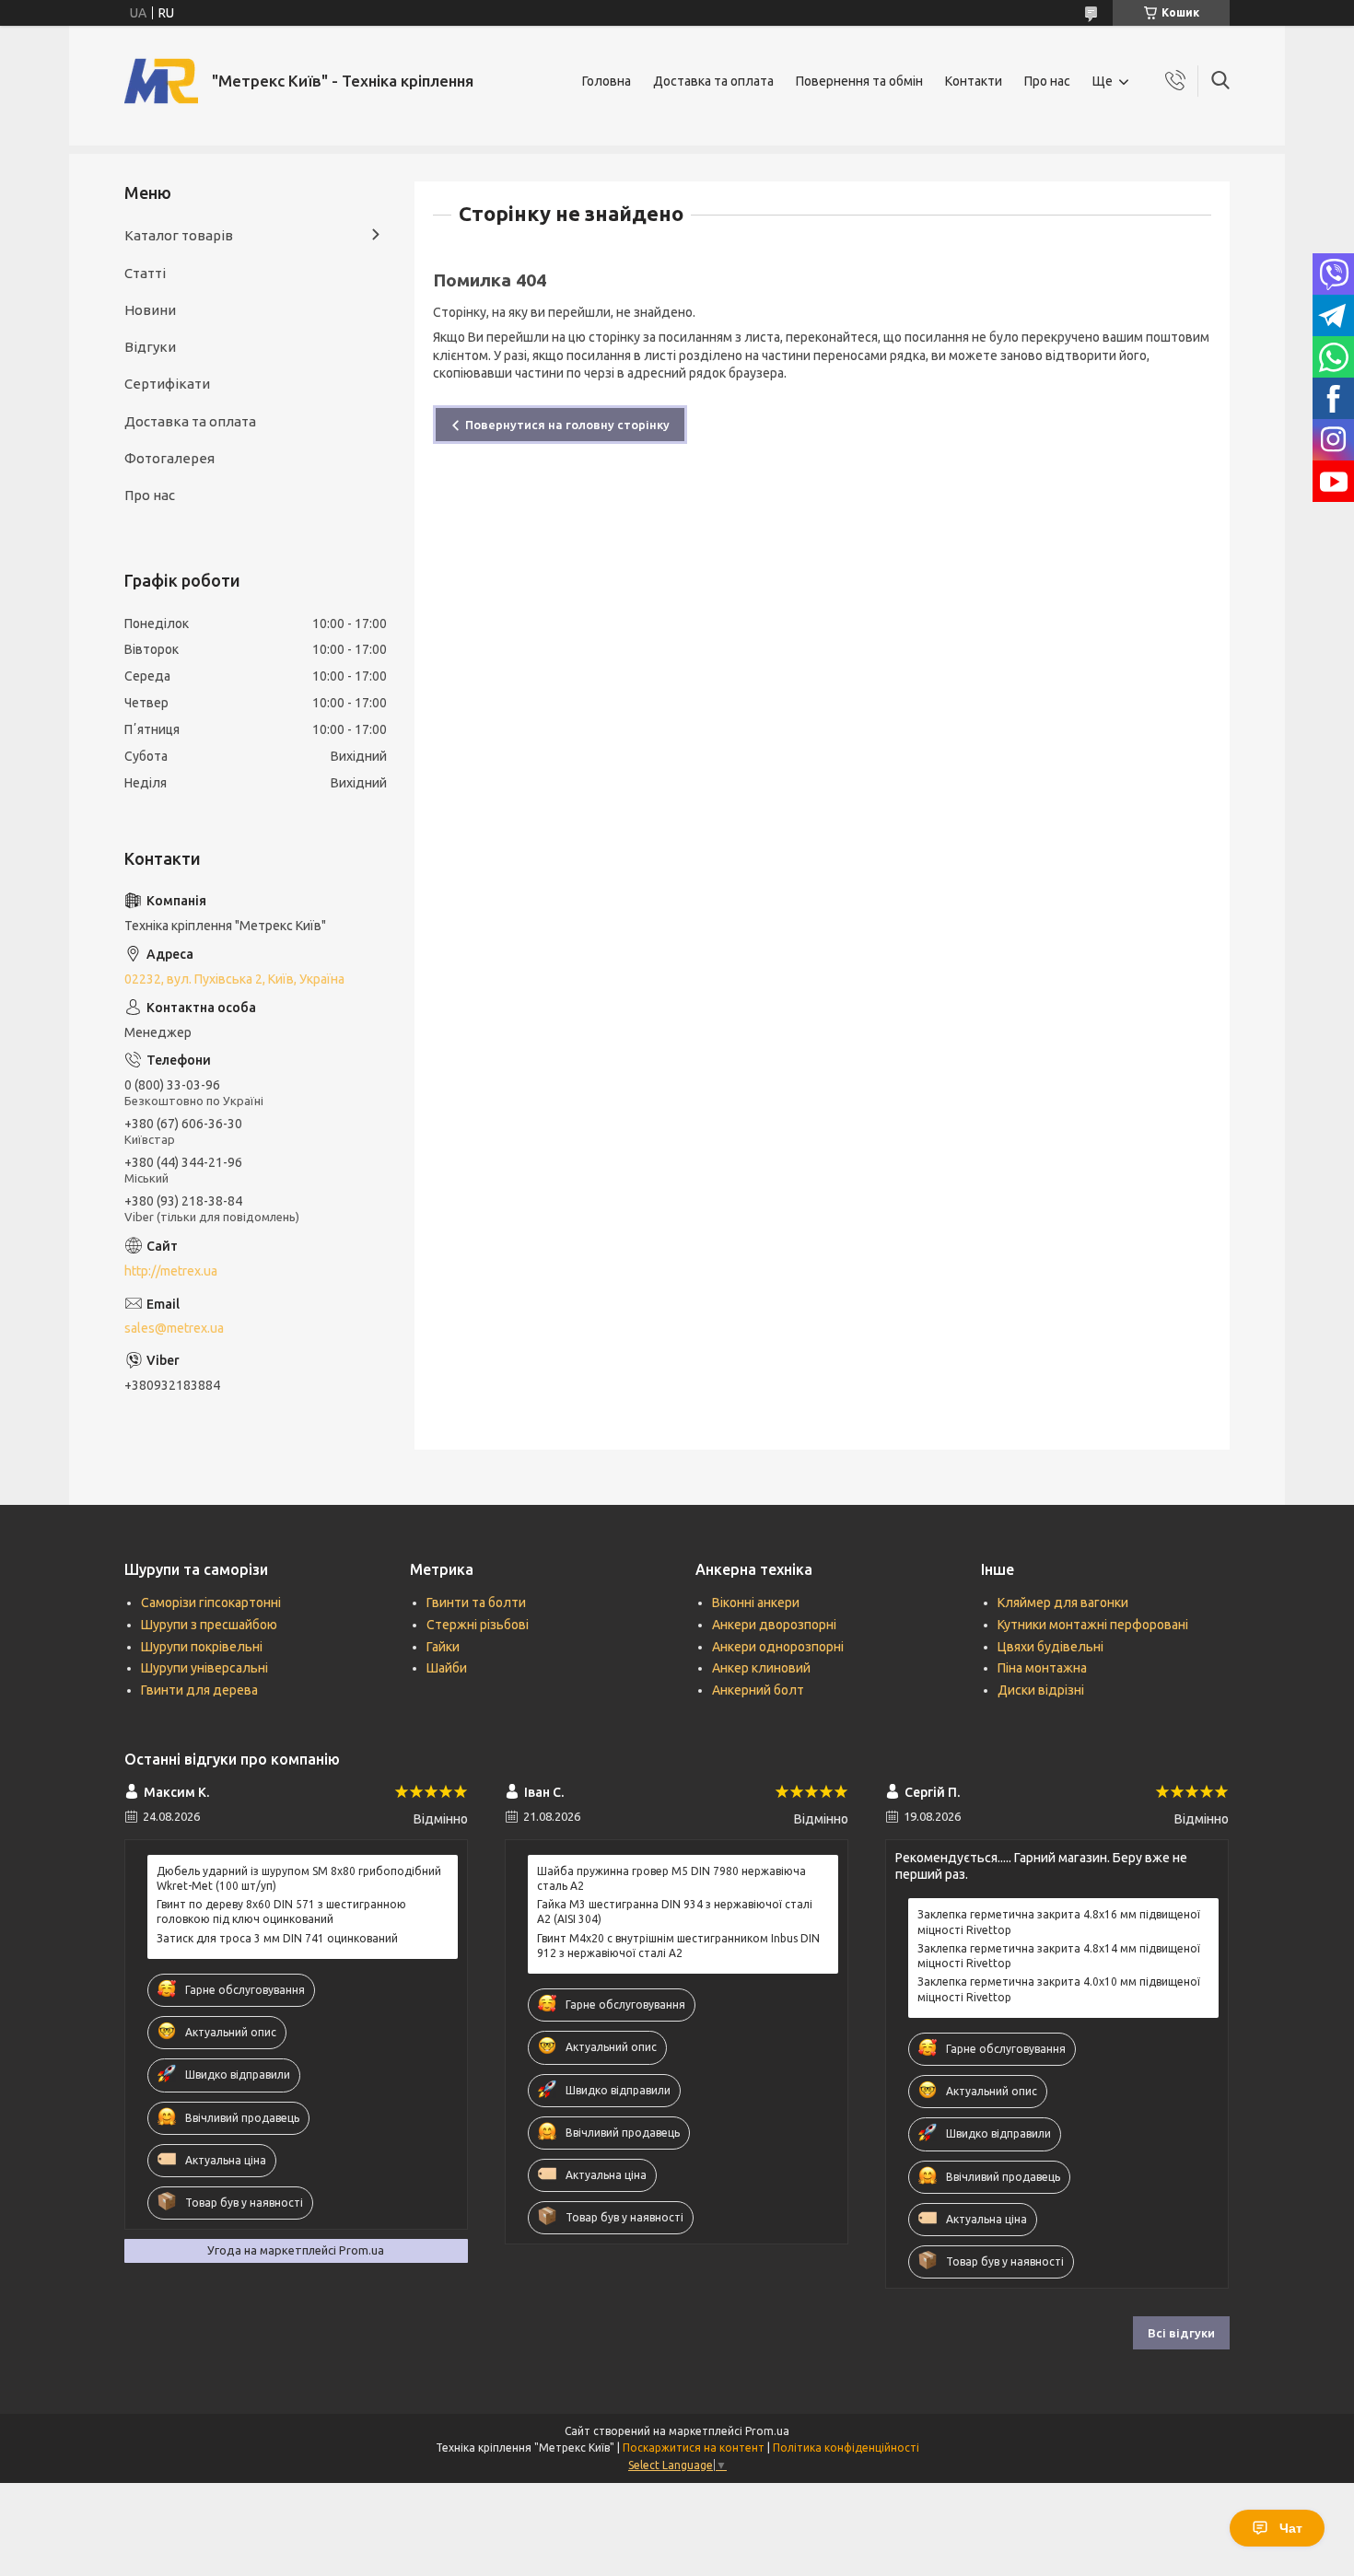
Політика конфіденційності (846, 2448)
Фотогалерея (169, 458)
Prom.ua (767, 2431)
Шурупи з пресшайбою (209, 1625)
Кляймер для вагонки (1063, 1603)
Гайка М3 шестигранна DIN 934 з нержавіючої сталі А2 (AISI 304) (675, 1912)
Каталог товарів (179, 235)
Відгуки (150, 347)
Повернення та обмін (859, 81)
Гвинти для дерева (199, 1690)
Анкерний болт (758, 1690)
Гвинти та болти (476, 1603)
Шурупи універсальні (204, 1668)
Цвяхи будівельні (1051, 1647)
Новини (150, 310)
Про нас (1047, 81)
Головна (607, 81)
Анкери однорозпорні (778, 1647)
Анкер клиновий (761, 1668)
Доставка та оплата (713, 81)
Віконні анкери (756, 1603)
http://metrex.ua (171, 1271)
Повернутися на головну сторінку (567, 425)
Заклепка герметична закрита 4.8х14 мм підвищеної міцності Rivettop (1059, 1956)
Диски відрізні (1041, 1690)
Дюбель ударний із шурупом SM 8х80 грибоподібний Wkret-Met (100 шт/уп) (299, 1878)
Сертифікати (167, 384)
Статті (145, 273)
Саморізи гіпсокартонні (211, 1603)
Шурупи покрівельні (202, 1647)
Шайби (447, 1668)
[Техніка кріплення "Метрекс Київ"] (161, 81)
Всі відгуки (1181, 2333)
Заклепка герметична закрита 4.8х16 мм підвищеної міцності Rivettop (1059, 1922)
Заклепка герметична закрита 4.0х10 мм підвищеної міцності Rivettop (1059, 1989)
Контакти (974, 81)
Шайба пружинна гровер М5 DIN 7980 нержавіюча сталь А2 (671, 1878)
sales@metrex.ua (174, 1328)
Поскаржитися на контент (694, 2448)
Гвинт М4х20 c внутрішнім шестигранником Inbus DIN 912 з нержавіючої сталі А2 (678, 1946)
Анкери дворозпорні (774, 1625)
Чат (1291, 2528)
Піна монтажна (1042, 1668)
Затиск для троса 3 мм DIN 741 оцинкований (277, 1938)
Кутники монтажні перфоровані (1093, 1625)
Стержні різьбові (478, 1625)
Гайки (443, 1647)
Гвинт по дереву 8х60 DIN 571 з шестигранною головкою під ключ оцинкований (281, 1912)
